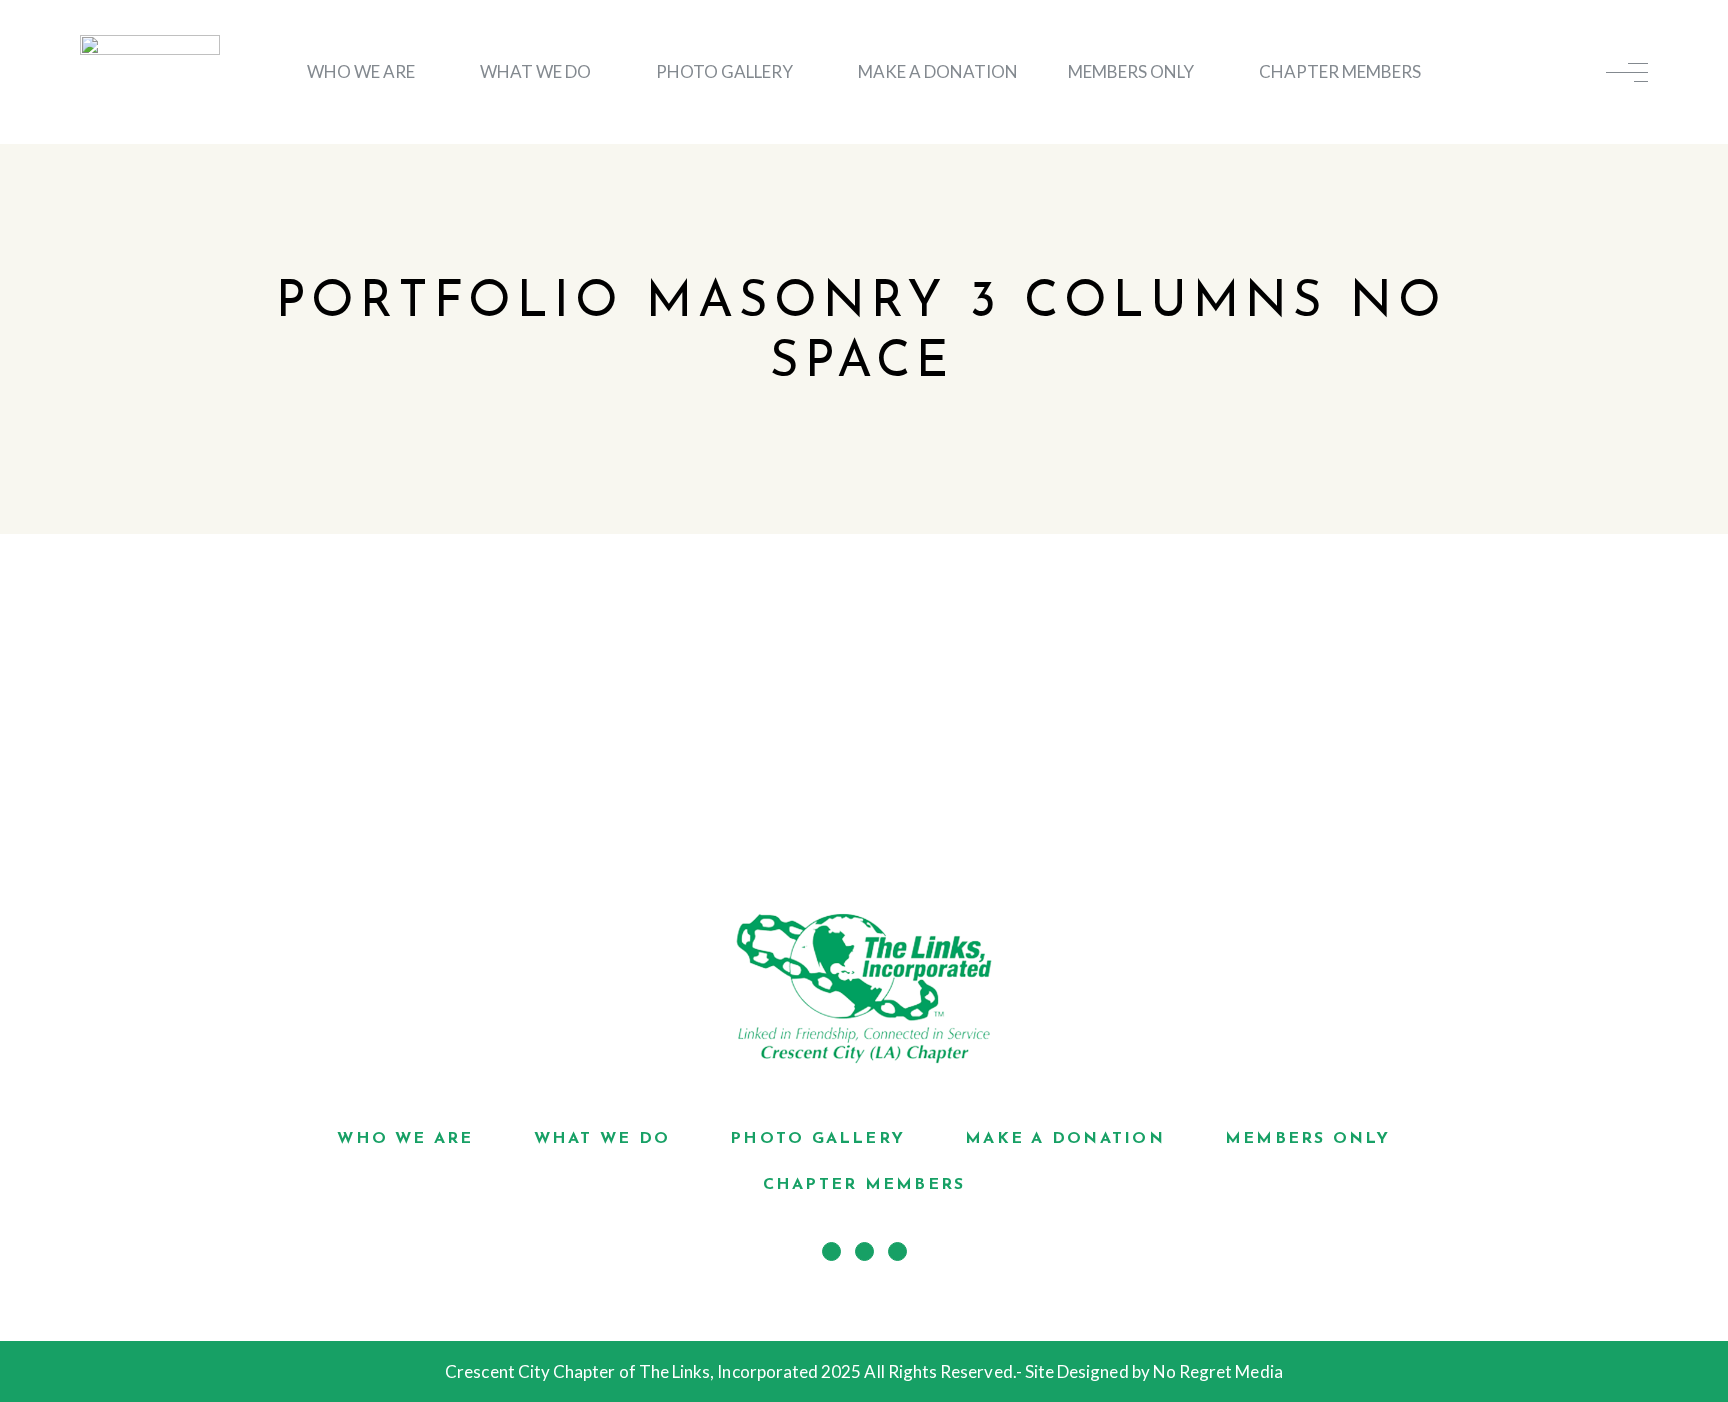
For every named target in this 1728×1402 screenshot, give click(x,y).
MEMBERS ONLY (1131, 71)
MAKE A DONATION (938, 71)
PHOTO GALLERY (724, 71)
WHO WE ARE (361, 71)
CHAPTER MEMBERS (1340, 71)
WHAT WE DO (535, 71)
